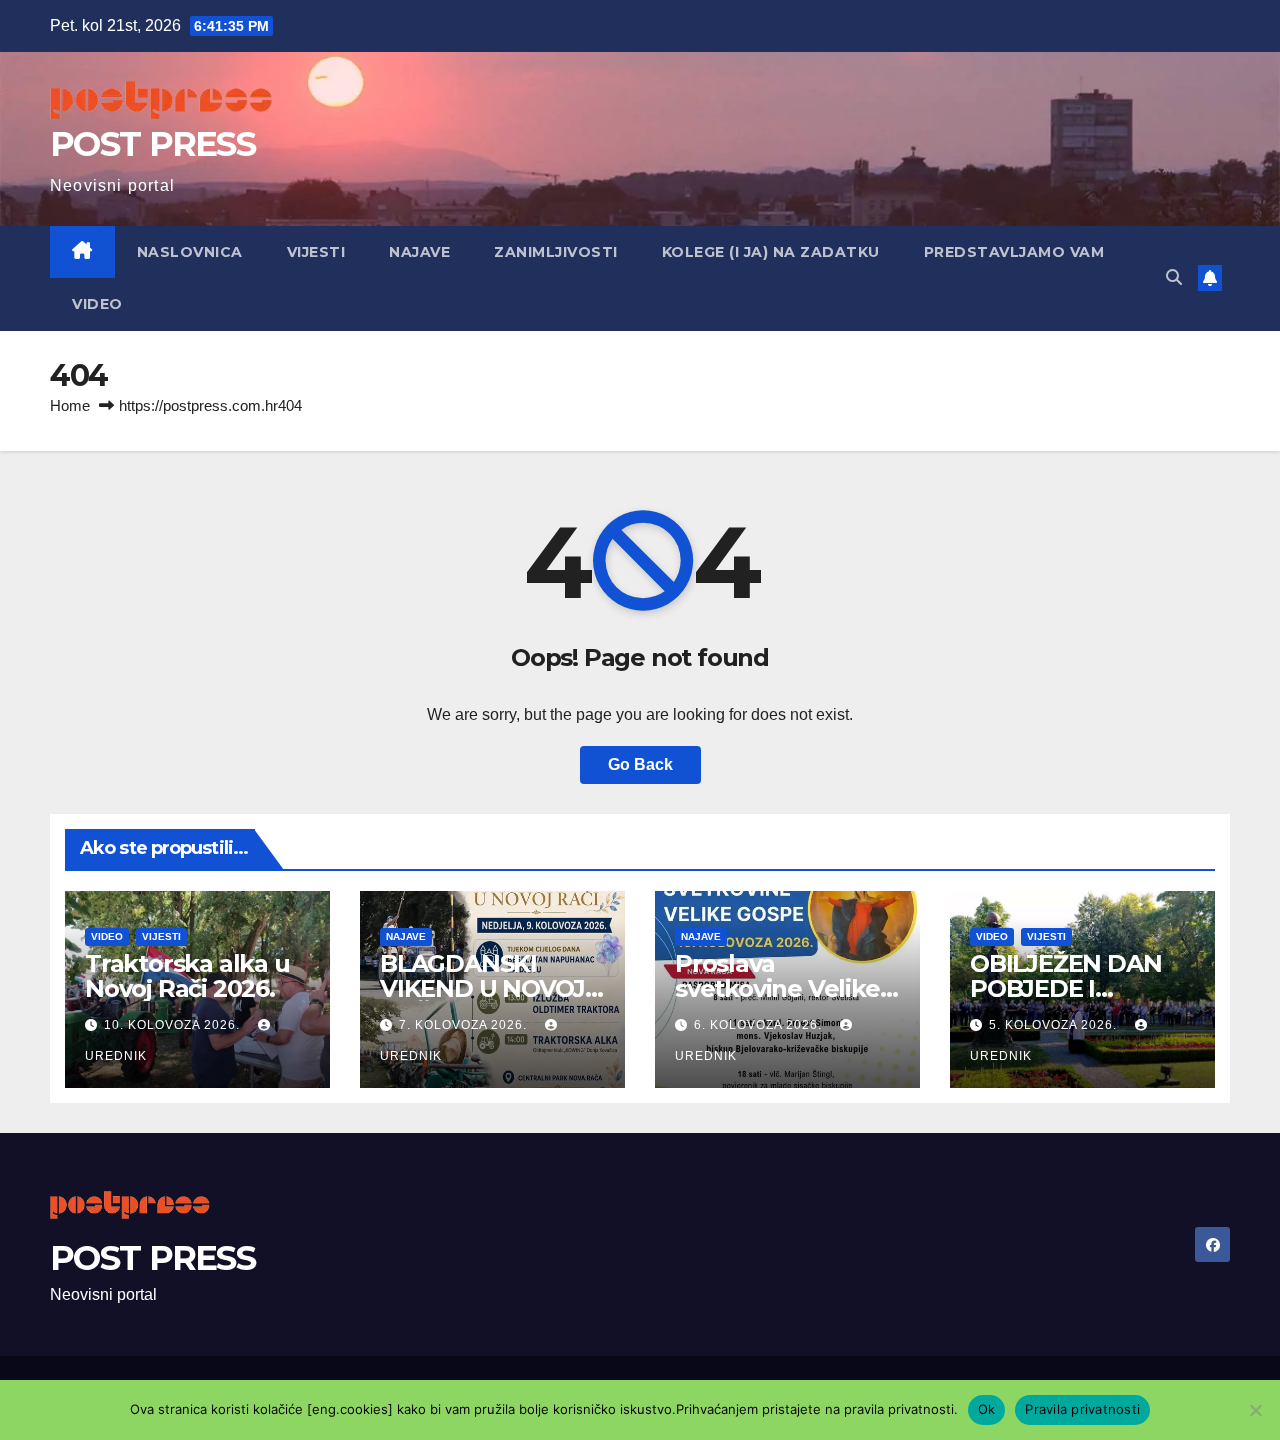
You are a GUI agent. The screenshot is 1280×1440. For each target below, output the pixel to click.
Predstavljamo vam (1014, 252)
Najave (419, 252)
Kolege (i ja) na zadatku (771, 252)
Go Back (640, 764)
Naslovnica (190, 252)
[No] (1255, 1410)
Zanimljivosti (556, 252)
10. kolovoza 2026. (174, 1025)
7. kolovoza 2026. (465, 1025)
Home (70, 405)
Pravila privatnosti (1082, 1409)
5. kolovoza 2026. (1055, 1025)
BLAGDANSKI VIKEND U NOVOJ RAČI (482, 988)
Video (97, 304)
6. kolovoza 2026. (760, 1025)
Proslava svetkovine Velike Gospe (777, 988)
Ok (987, 1409)
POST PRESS (152, 144)
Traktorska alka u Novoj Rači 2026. (187, 976)
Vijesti (316, 252)
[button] (1174, 277)
